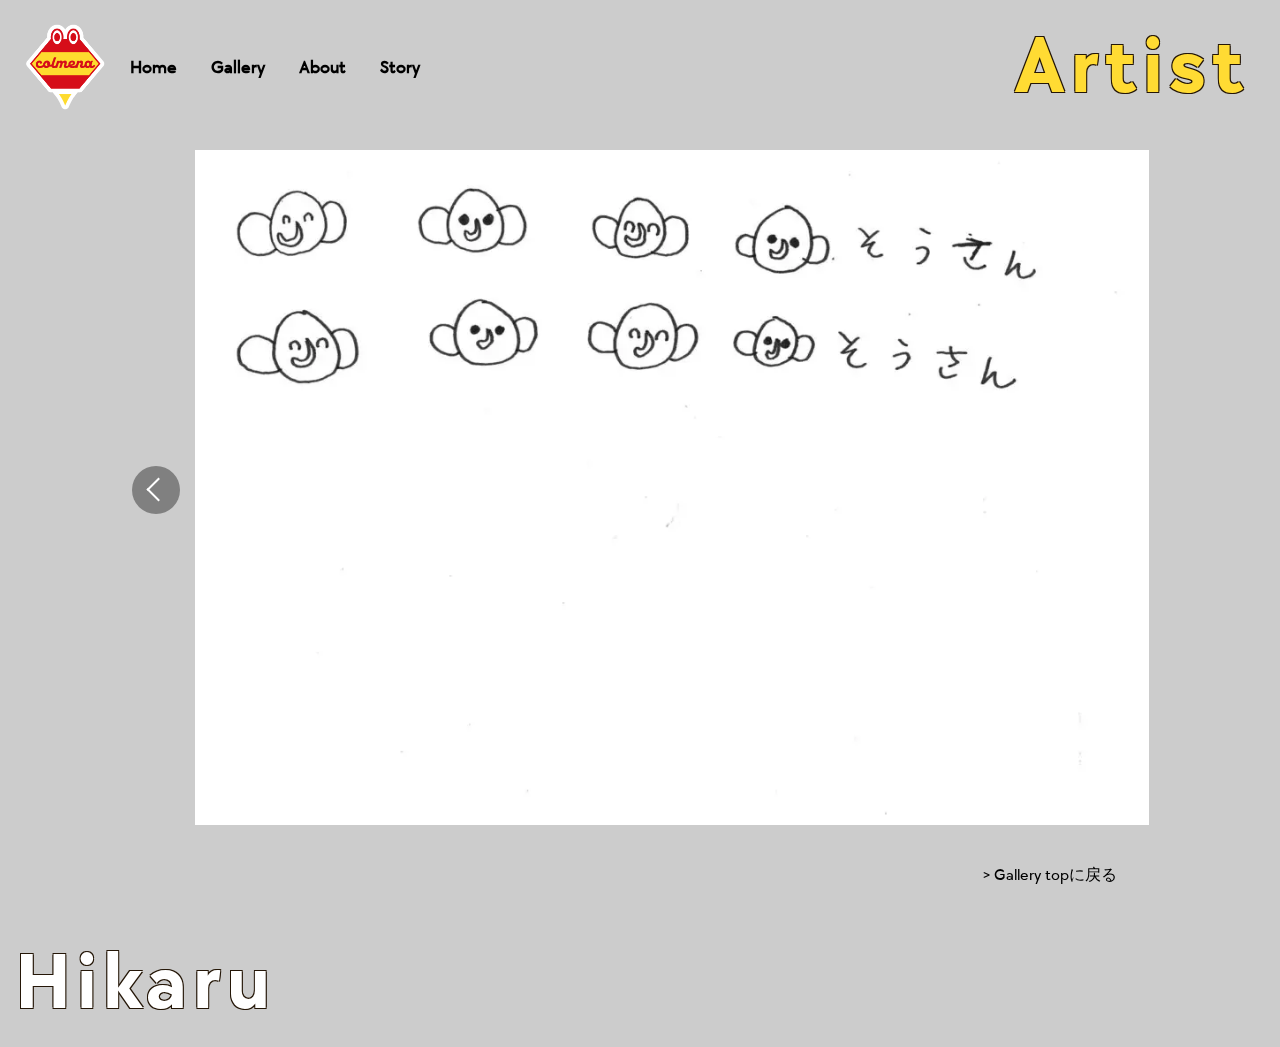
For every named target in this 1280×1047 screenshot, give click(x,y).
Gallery (238, 67)
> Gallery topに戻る (1050, 875)
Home (153, 67)
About (322, 67)
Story (400, 67)
